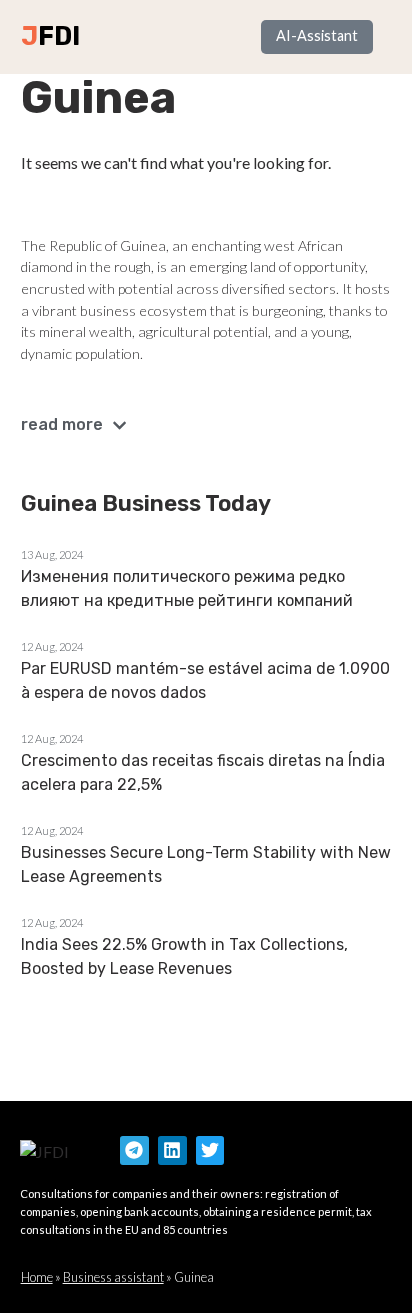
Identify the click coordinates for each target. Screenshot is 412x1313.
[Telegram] (134, 1150)
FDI (59, 36)
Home (37, 1277)
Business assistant (113, 1277)
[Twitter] (210, 1150)
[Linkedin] (172, 1150)
